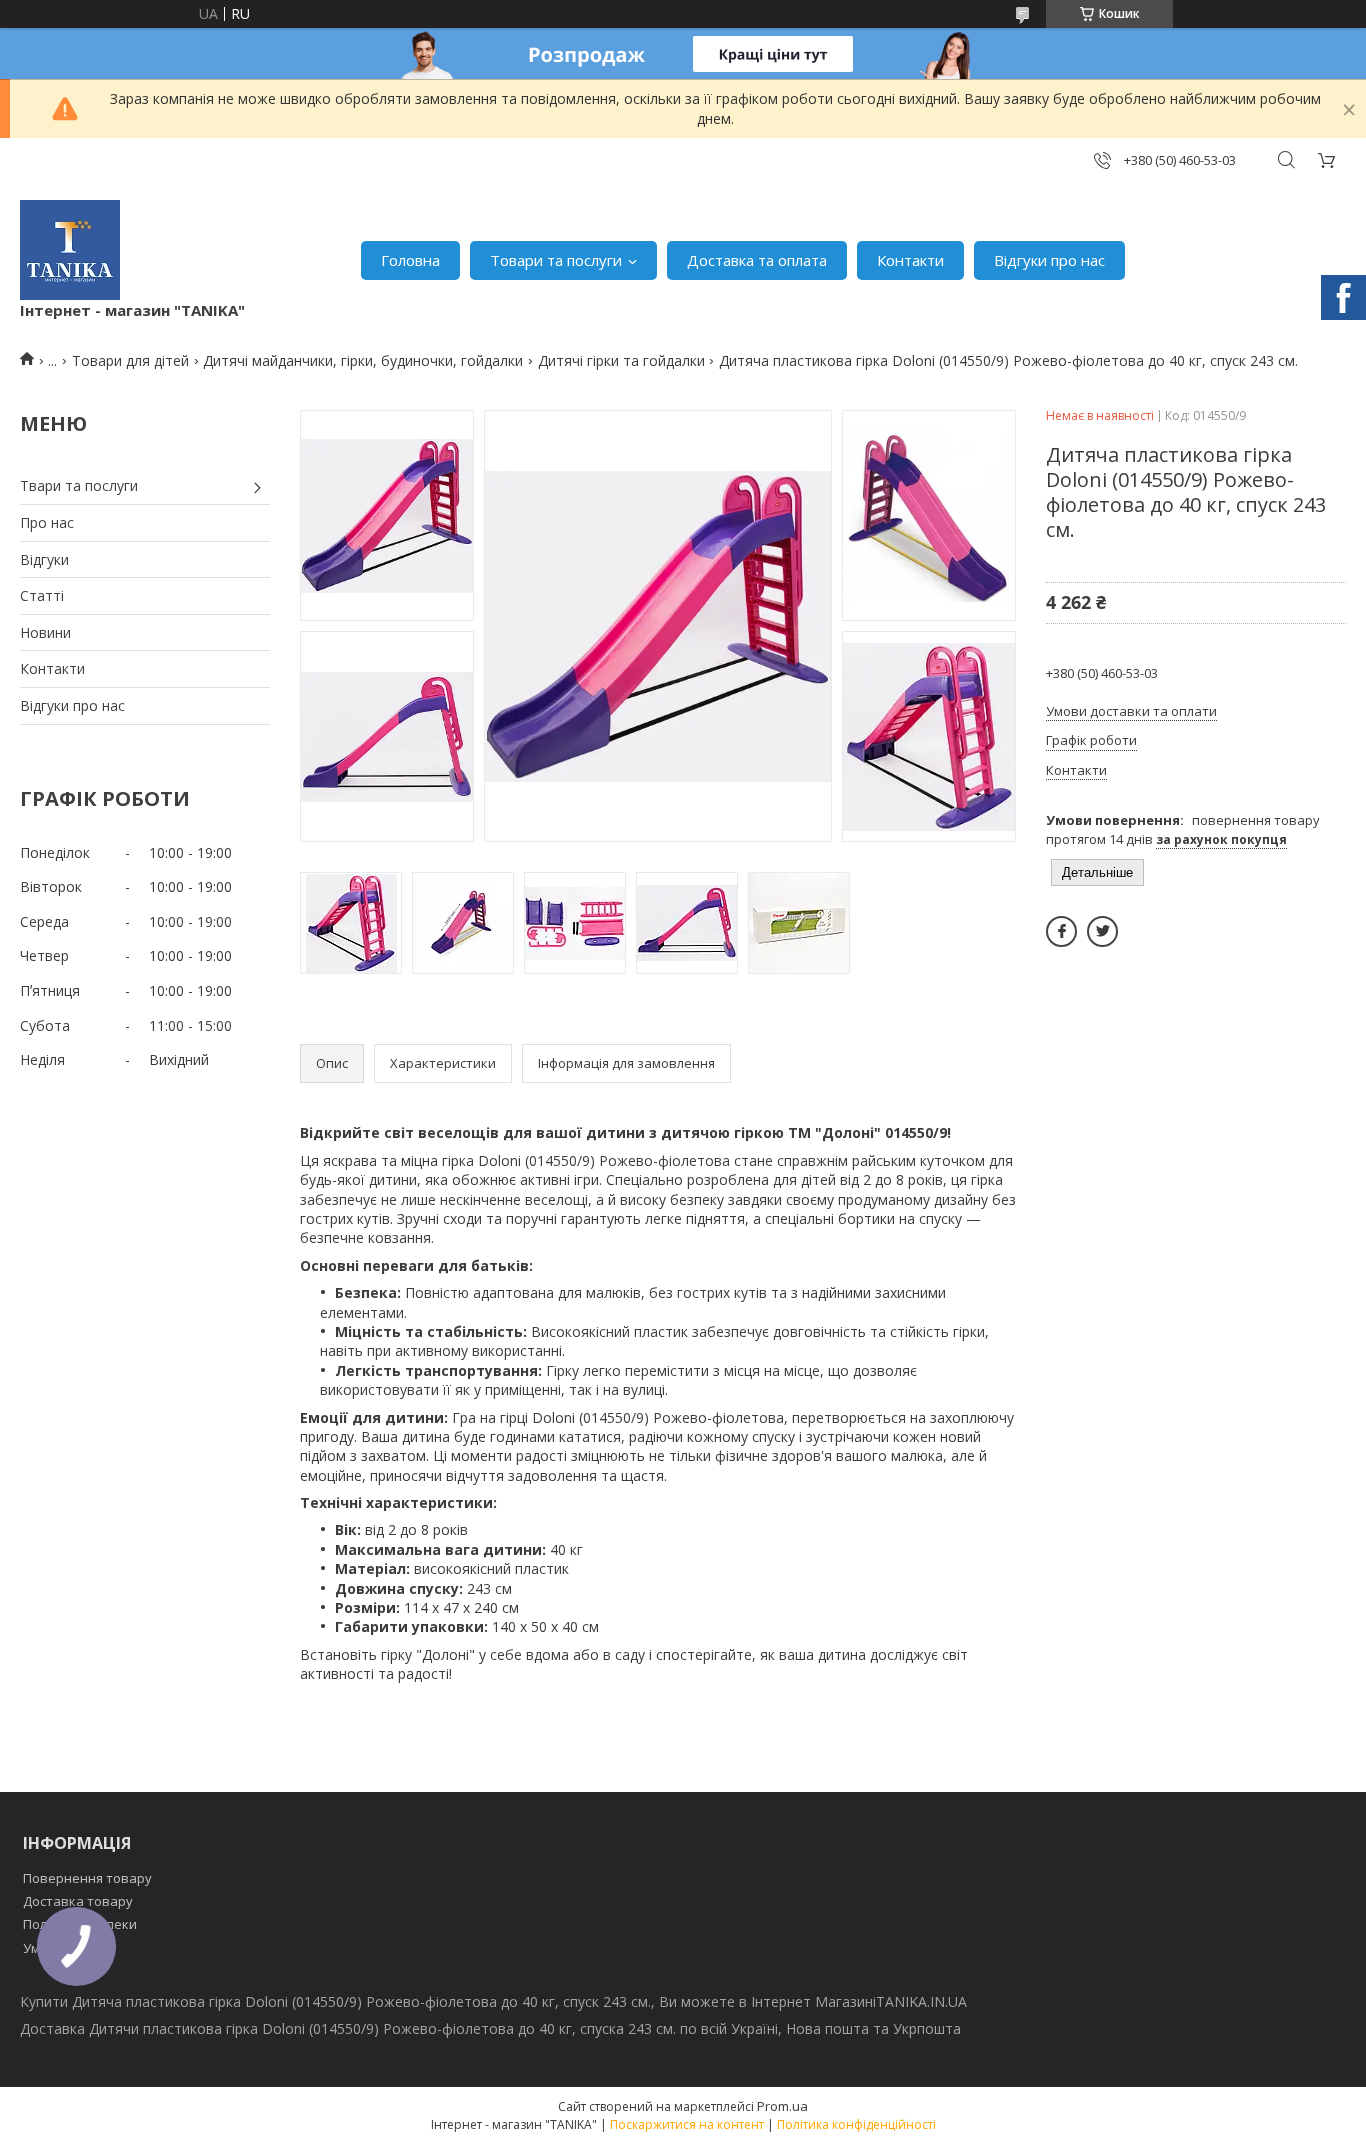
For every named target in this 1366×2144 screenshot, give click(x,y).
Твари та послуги (79, 485)
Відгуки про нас (1049, 260)
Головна (410, 260)
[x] (1102, 931)
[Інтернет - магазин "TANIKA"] (70, 250)
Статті (42, 595)
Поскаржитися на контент (687, 2124)
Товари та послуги (556, 260)
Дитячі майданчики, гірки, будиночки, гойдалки (363, 360)
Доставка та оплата (757, 260)
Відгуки (44, 559)
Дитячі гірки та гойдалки (621, 360)
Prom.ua (782, 2106)
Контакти (910, 260)
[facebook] (1061, 931)
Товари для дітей (130, 360)
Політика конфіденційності (856, 2124)
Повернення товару (87, 1878)
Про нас (47, 522)
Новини (45, 632)
